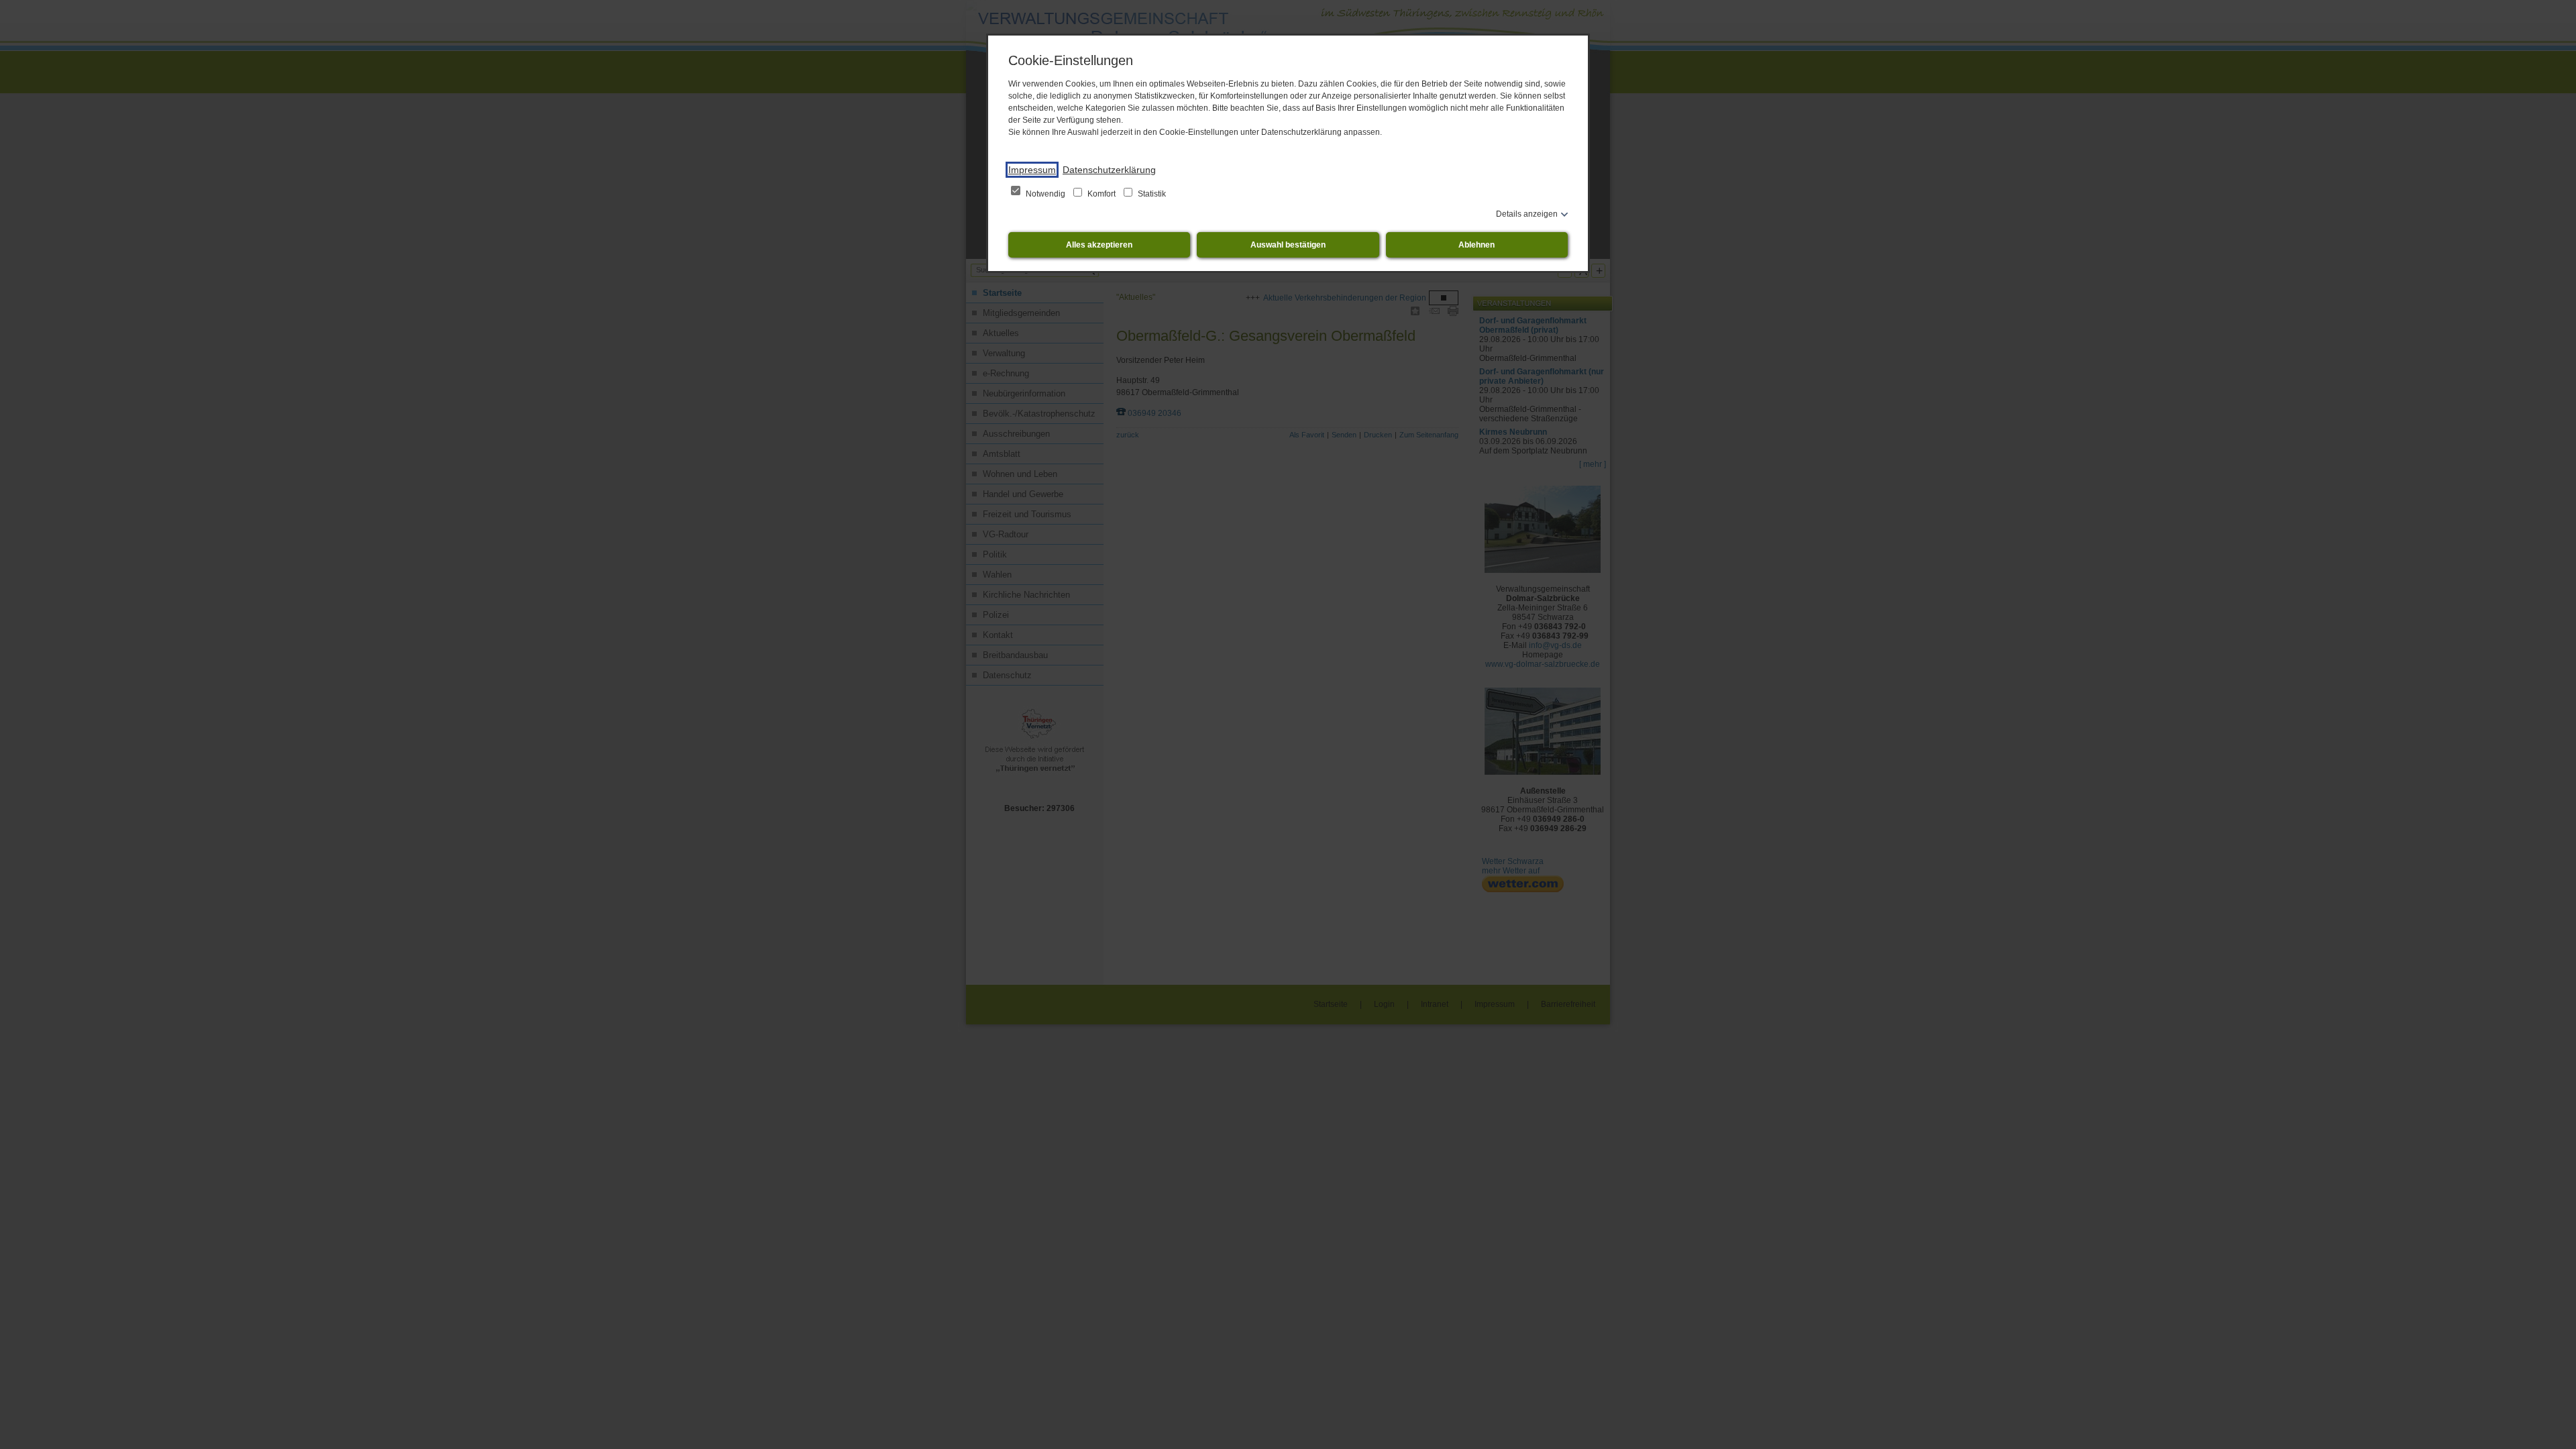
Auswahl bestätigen (1288, 245)
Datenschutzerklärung (1109, 170)
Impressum (1032, 170)
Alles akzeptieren (1099, 245)
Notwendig (1045, 194)
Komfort (1102, 194)
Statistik (1151, 194)
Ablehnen (1477, 245)
